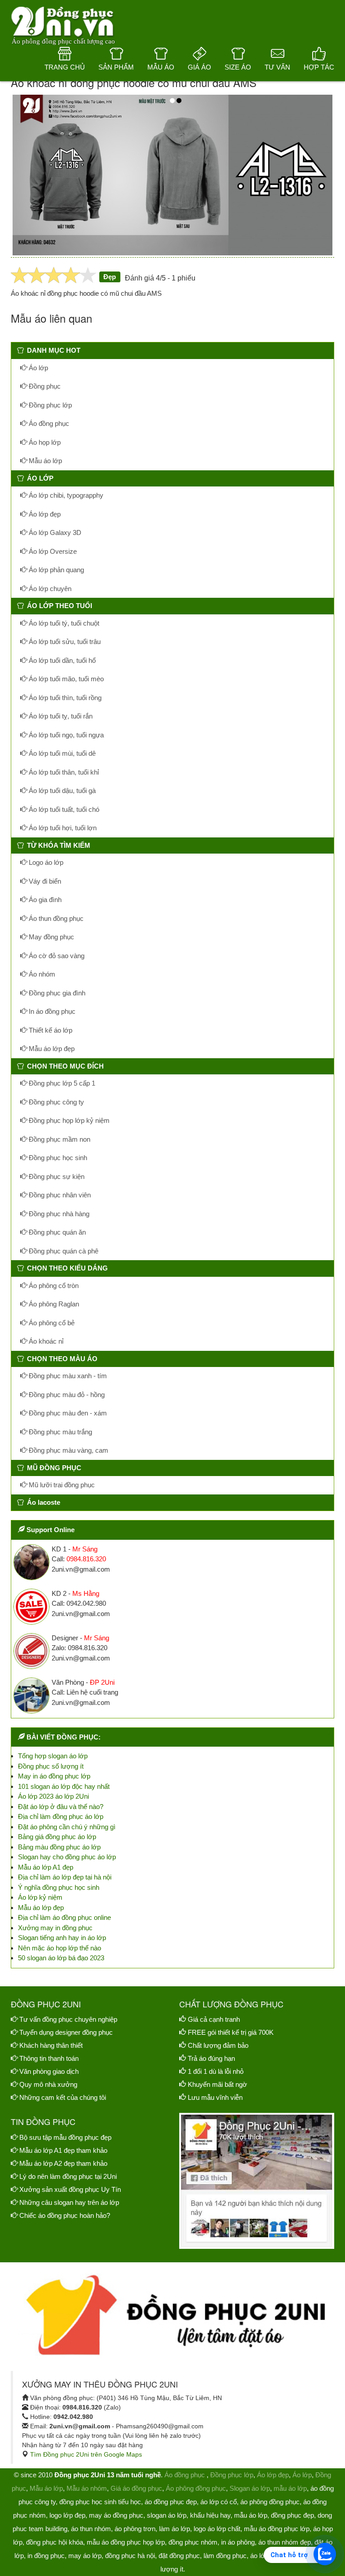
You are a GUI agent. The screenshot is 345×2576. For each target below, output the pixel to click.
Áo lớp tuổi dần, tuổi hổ (61, 660)
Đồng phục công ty (55, 1102)
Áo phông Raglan (53, 1304)
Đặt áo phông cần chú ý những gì (67, 1827)
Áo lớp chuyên (49, 589)
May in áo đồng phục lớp (54, 1776)
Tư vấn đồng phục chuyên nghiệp (68, 2019)
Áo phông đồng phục (196, 2488)
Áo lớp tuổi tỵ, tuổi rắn (60, 716)
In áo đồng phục (51, 1011)
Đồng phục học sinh (57, 1158)
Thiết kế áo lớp (50, 1030)
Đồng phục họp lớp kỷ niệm (68, 1120)
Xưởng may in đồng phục (55, 1928)
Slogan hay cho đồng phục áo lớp (67, 1857)
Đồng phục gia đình (56, 993)
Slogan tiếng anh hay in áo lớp (62, 1938)
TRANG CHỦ (65, 67)
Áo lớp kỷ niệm (40, 1897)
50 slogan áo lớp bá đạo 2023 (61, 1958)
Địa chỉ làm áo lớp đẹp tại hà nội (65, 1877)
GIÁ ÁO (199, 67)
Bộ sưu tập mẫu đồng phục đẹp (65, 2137)
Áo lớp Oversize (52, 551)
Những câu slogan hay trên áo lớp (69, 2202)
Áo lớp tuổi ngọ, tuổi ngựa (65, 735)
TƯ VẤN (277, 67)
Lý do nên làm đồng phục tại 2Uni (68, 2176)
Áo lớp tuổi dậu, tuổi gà (61, 791)
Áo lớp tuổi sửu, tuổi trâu (64, 642)
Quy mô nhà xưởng (48, 2084)
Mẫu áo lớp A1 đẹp (46, 1867)
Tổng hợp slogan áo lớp (53, 1756)
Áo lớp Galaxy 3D (54, 532)
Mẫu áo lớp (44, 461)
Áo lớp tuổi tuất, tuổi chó (63, 809)
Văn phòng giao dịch (49, 2071)
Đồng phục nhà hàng (58, 1214)
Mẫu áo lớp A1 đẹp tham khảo (63, 2150)
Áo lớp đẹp (44, 514)
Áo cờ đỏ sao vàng (56, 956)
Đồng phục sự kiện (56, 1176)
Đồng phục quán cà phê (63, 1251)
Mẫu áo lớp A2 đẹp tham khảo (63, 2163)
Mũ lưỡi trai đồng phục (61, 1485)
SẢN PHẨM (116, 67)
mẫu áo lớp (290, 2488)
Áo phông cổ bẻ (51, 1323)
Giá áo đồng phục (136, 2488)
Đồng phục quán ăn (56, 1232)
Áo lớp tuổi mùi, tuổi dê (61, 753)
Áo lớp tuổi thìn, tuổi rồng (64, 698)
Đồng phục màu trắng (60, 1432)
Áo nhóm (41, 974)
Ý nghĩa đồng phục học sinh (59, 1887)
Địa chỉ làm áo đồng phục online (64, 1917)
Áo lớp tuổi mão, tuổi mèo (65, 679)
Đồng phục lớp (49, 405)
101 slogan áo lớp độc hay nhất (64, 1786)
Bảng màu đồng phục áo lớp (59, 1847)
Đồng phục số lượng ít (51, 1766)
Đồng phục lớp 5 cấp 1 (61, 1083)
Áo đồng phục (48, 423)
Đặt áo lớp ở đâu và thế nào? (61, 1807)
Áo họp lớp (44, 442)
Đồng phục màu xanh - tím (67, 1376)
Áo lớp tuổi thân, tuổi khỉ (63, 772)
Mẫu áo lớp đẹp (51, 1049)
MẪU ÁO (161, 67)
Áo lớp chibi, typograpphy (65, 495)
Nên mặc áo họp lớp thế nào (60, 1948)
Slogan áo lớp (250, 2488)
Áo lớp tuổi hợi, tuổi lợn (62, 828)
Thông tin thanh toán (49, 2058)
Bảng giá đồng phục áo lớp (57, 1837)
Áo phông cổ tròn (53, 1286)
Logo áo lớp (45, 862)
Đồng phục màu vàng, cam (68, 1450)
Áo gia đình (44, 900)
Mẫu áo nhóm (87, 2488)
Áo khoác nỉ (45, 1341)
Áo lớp (38, 368)
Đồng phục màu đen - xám (67, 1413)
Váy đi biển (44, 881)
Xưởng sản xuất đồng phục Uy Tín (70, 2189)
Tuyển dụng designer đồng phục (66, 2032)
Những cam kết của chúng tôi (63, 2097)
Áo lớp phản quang (55, 570)
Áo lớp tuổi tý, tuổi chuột (63, 623)
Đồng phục (44, 386)
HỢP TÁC (319, 67)
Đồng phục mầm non (59, 1139)
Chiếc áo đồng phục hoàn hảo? (65, 2215)
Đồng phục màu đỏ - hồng (66, 1395)
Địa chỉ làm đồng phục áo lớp (61, 1816)
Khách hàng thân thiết (51, 2045)
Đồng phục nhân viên (59, 1195)
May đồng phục (51, 937)
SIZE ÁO (238, 67)
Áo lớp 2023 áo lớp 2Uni (53, 1796)
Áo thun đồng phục (55, 918)
